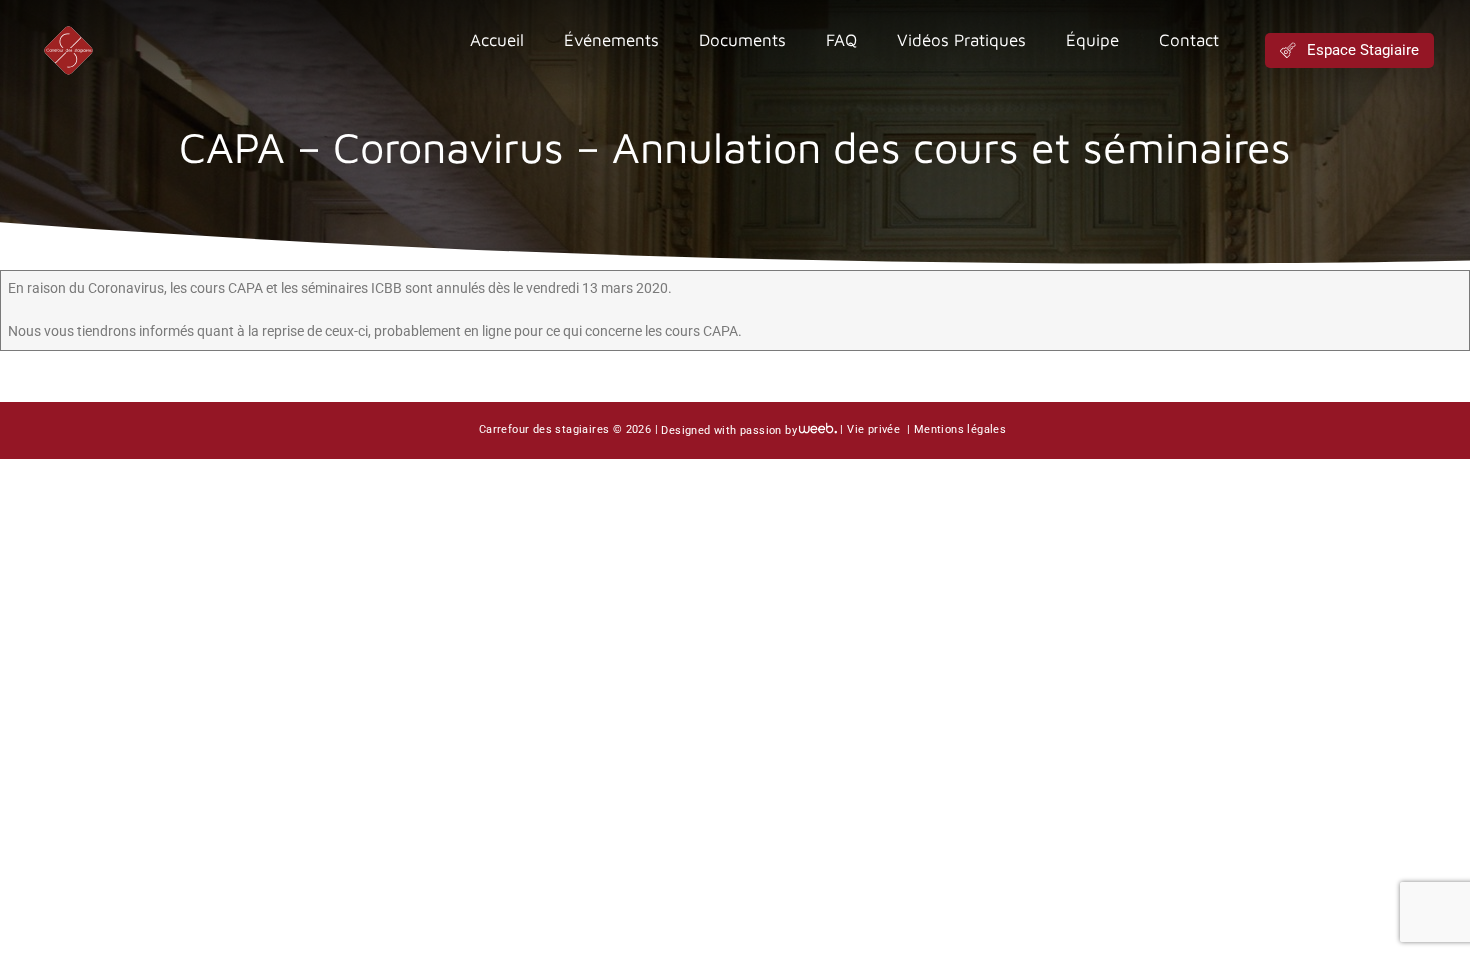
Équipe (1092, 40)
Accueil (497, 40)
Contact (1189, 40)
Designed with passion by (729, 430)
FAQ (841, 40)
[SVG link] (68, 50)
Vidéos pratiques (961, 40)
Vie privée (875, 430)
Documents (742, 40)
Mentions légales (960, 430)
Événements (611, 40)
